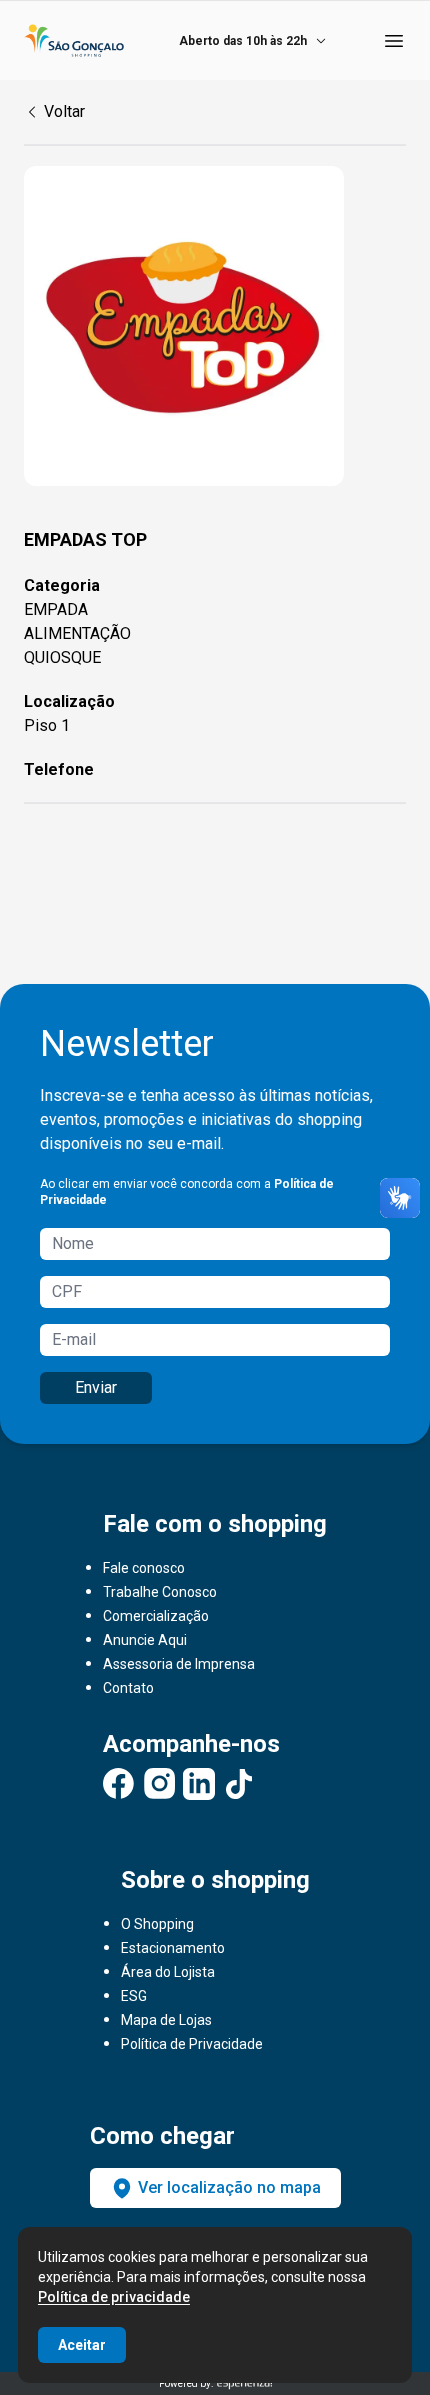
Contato (128, 1688)
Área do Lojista (168, 1972)
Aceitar (82, 2345)
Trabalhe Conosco (160, 1592)
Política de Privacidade (192, 2044)
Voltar (64, 111)
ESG (134, 1996)
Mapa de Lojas (166, 2020)
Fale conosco (144, 1568)
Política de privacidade (114, 2297)
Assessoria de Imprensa (179, 1664)
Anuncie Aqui (145, 1640)
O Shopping (157, 1924)
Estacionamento (173, 1948)
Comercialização (156, 1616)
